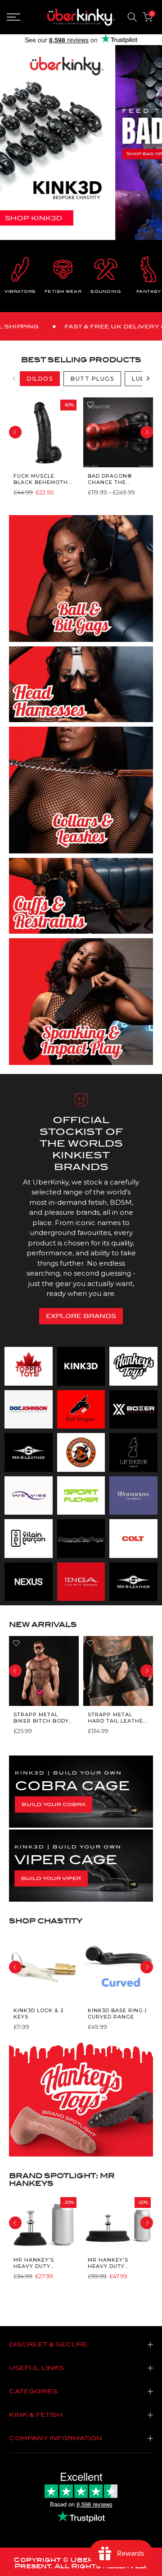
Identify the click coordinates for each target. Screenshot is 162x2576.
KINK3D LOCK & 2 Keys (39, 2014)
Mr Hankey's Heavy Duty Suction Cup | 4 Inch (38, 2263)
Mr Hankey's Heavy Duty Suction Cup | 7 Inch (112, 2263)
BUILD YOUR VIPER (51, 1878)
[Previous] (14, 378)
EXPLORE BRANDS (81, 1316)
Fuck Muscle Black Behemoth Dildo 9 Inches (41, 479)
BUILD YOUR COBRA (54, 1804)
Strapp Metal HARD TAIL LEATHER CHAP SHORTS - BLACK (117, 1717)
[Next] (148, 378)
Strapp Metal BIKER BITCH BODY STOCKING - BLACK (41, 1717)
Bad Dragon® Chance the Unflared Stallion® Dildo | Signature (116, 479)
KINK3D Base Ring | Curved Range (117, 2014)
